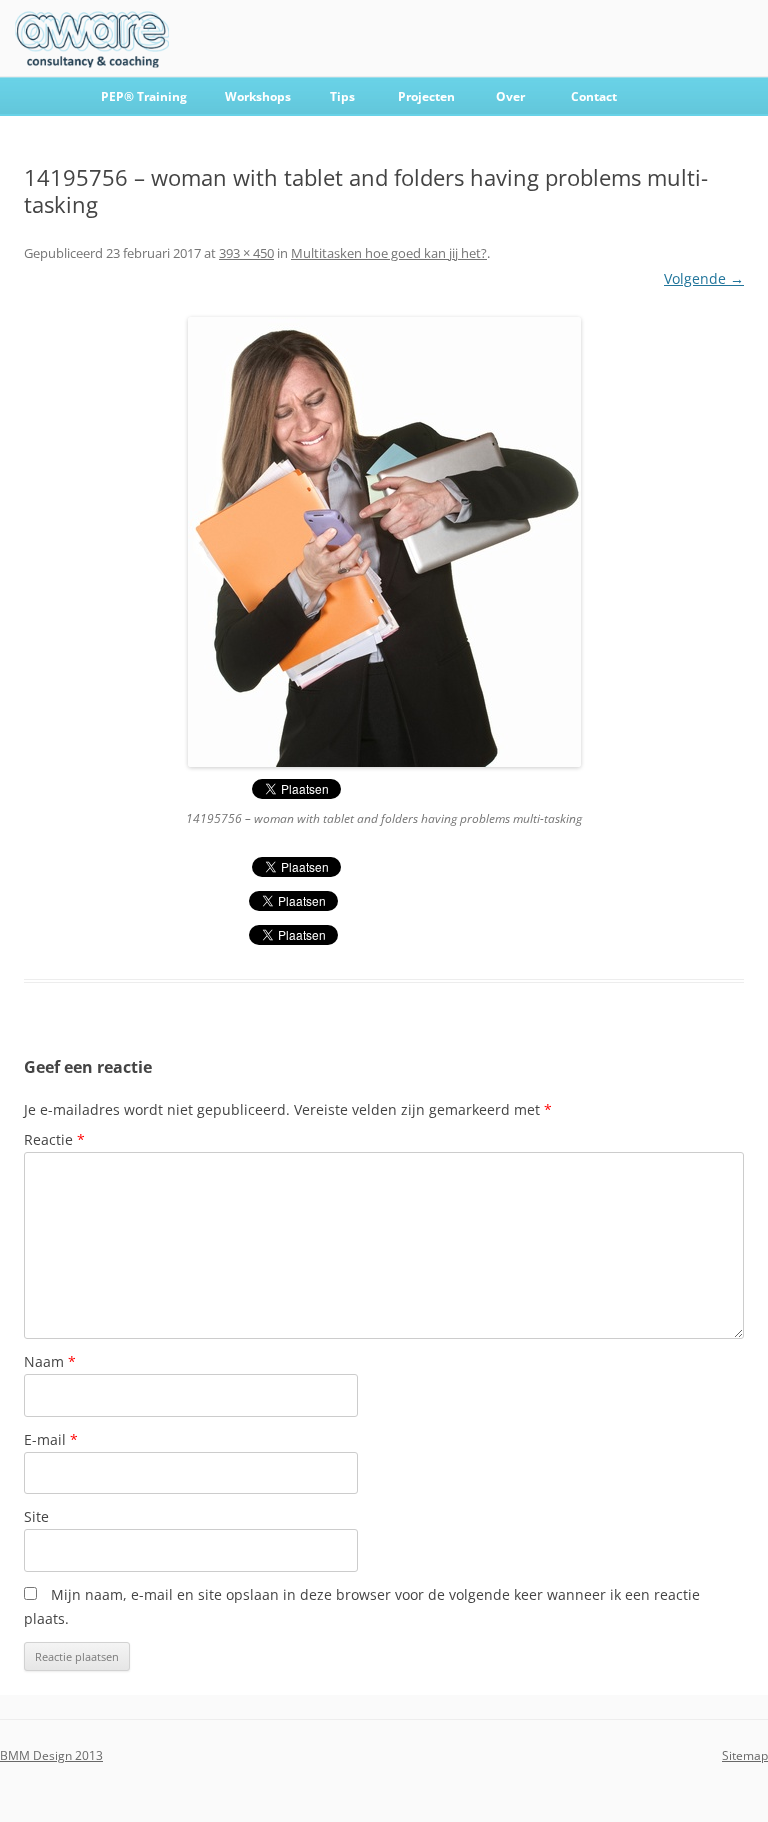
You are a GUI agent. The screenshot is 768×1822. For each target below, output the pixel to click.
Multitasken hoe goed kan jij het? (389, 253)
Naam (50, 1361)
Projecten (426, 96)
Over (510, 96)
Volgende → (704, 278)
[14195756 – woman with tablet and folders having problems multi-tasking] (384, 542)
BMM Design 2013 (51, 1755)
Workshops (258, 96)
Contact (594, 96)
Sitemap (745, 1755)
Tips (342, 96)
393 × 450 (246, 253)
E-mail (51, 1439)
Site (36, 1516)
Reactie (54, 1139)
